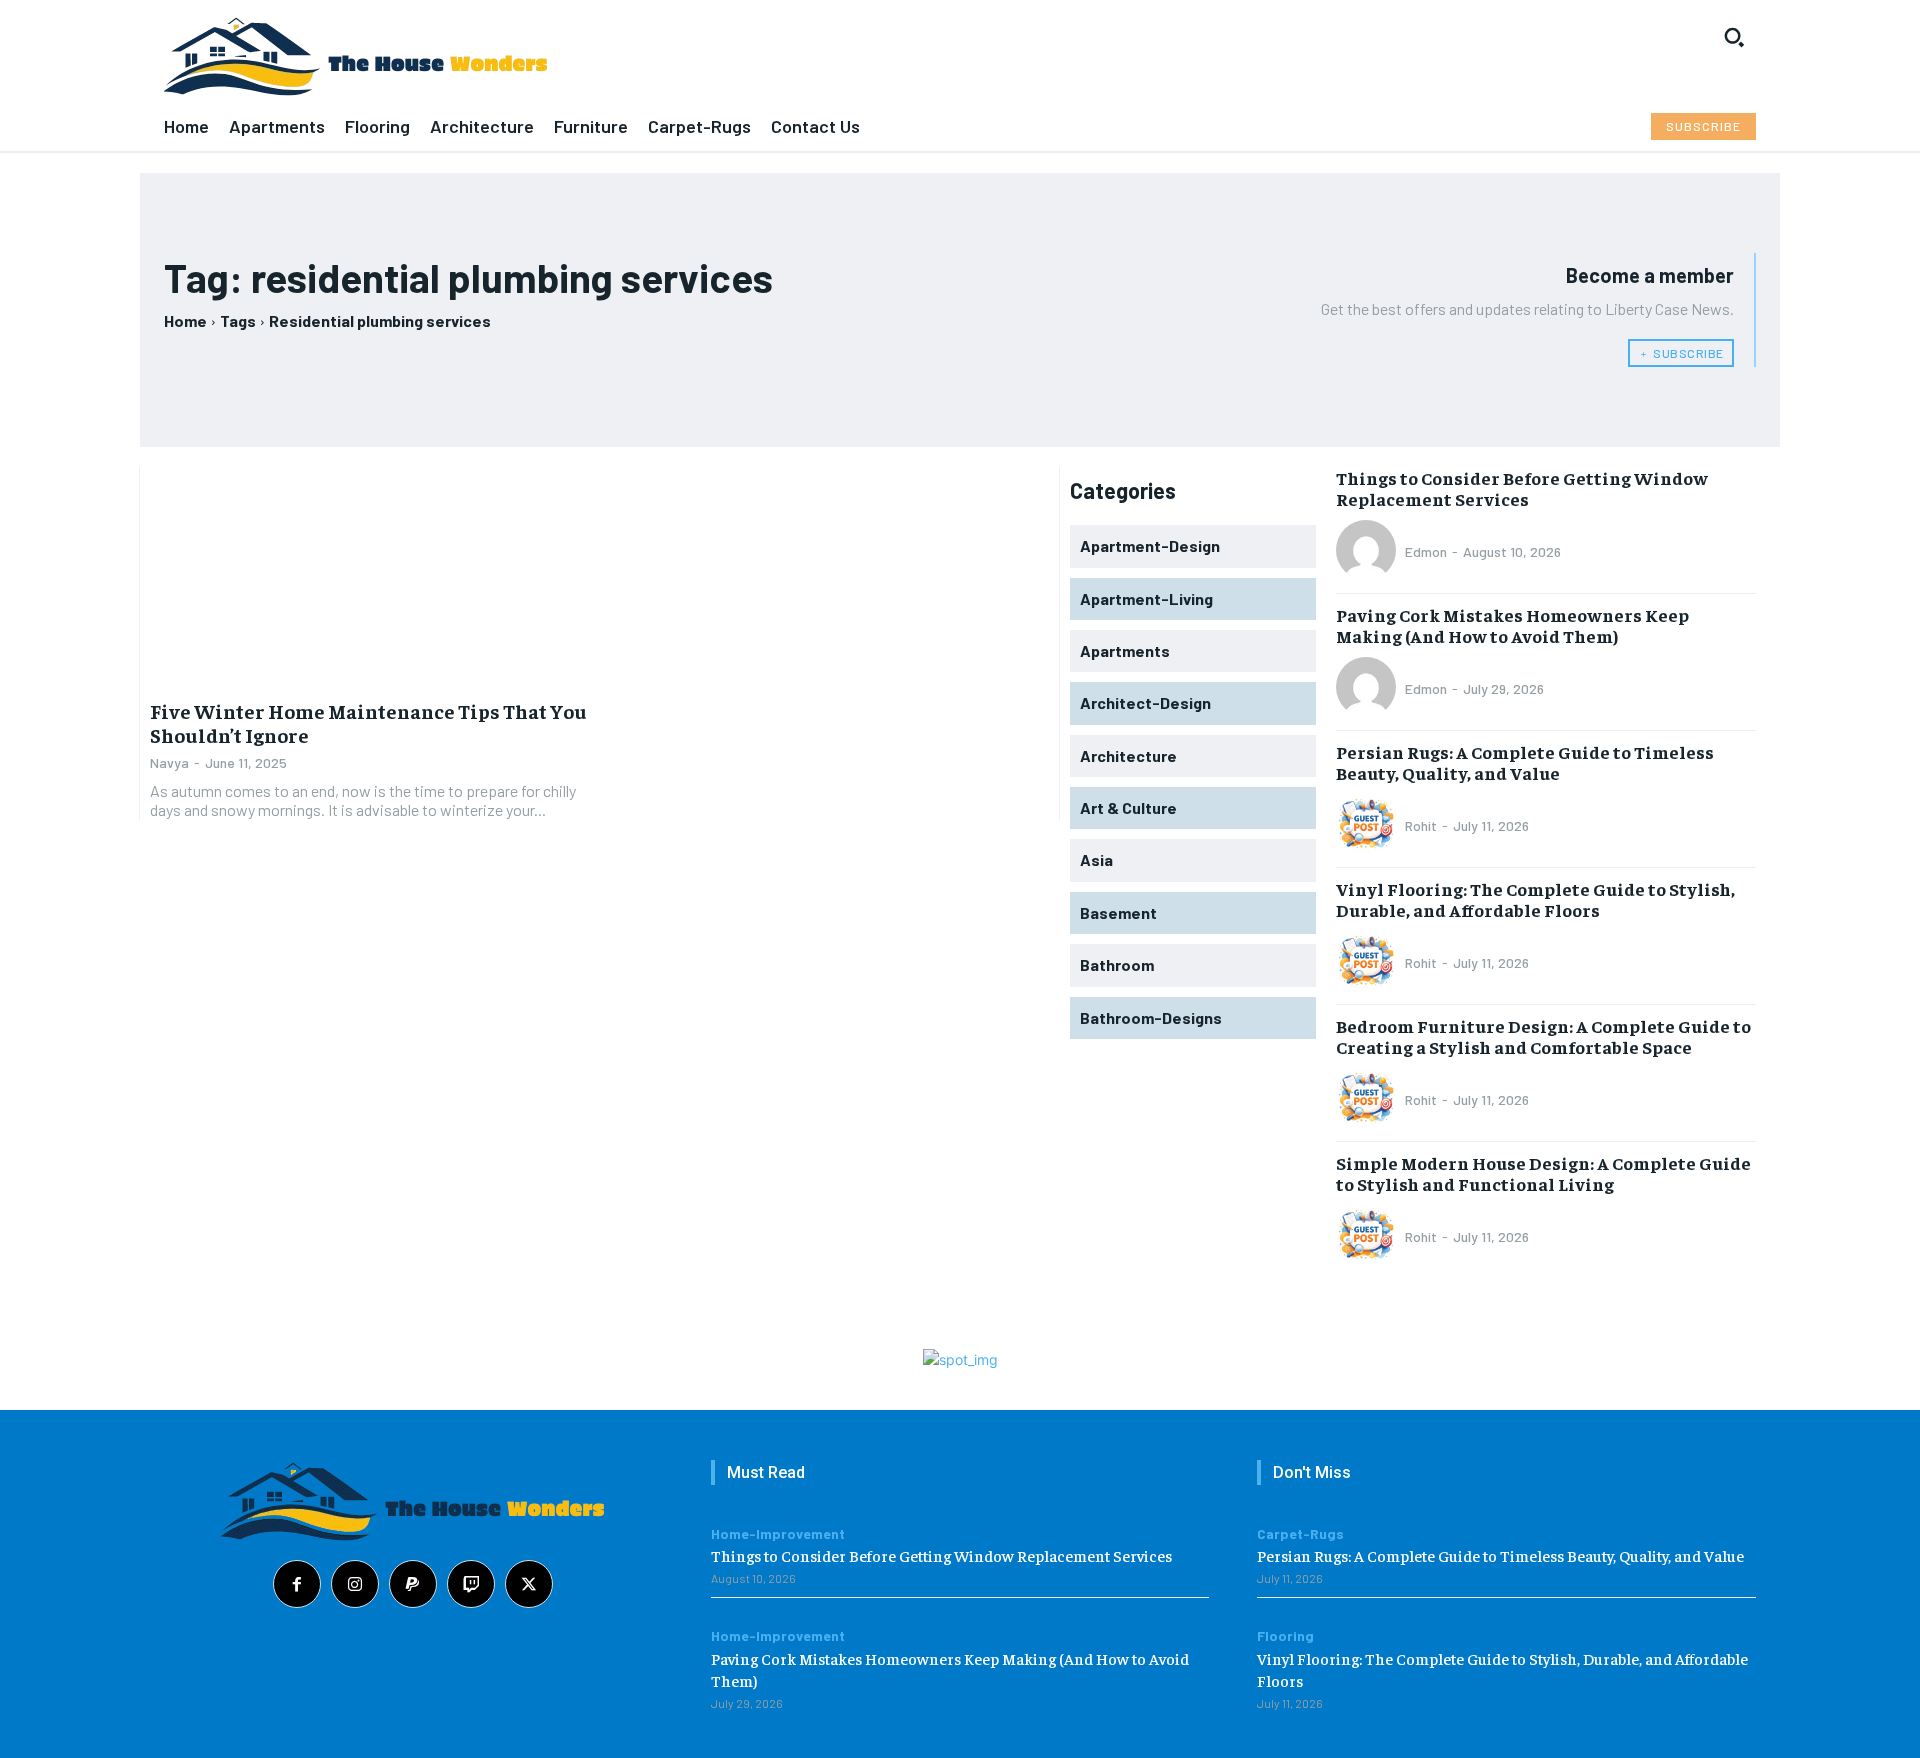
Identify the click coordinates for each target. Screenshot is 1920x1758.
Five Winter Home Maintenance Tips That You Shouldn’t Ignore (368, 722)
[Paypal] (413, 1584)
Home (185, 320)
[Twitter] (529, 1584)
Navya (169, 762)
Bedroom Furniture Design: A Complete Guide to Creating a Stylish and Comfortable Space (1543, 1036)
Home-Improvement (778, 1534)
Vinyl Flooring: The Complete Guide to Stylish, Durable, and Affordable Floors (1535, 899)
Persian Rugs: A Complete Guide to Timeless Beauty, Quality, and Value (1525, 762)
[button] (1734, 37)
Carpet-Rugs (1300, 1534)
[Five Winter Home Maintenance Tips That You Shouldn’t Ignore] (369, 577)
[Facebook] (297, 1584)
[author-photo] (1369, 552)
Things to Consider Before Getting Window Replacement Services (1522, 488)
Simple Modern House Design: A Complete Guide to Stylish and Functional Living (1543, 1173)
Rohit (1421, 825)
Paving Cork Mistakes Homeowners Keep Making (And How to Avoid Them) (1512, 625)
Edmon (1426, 551)
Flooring (1285, 1636)
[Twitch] (471, 1584)
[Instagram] (355, 1584)
